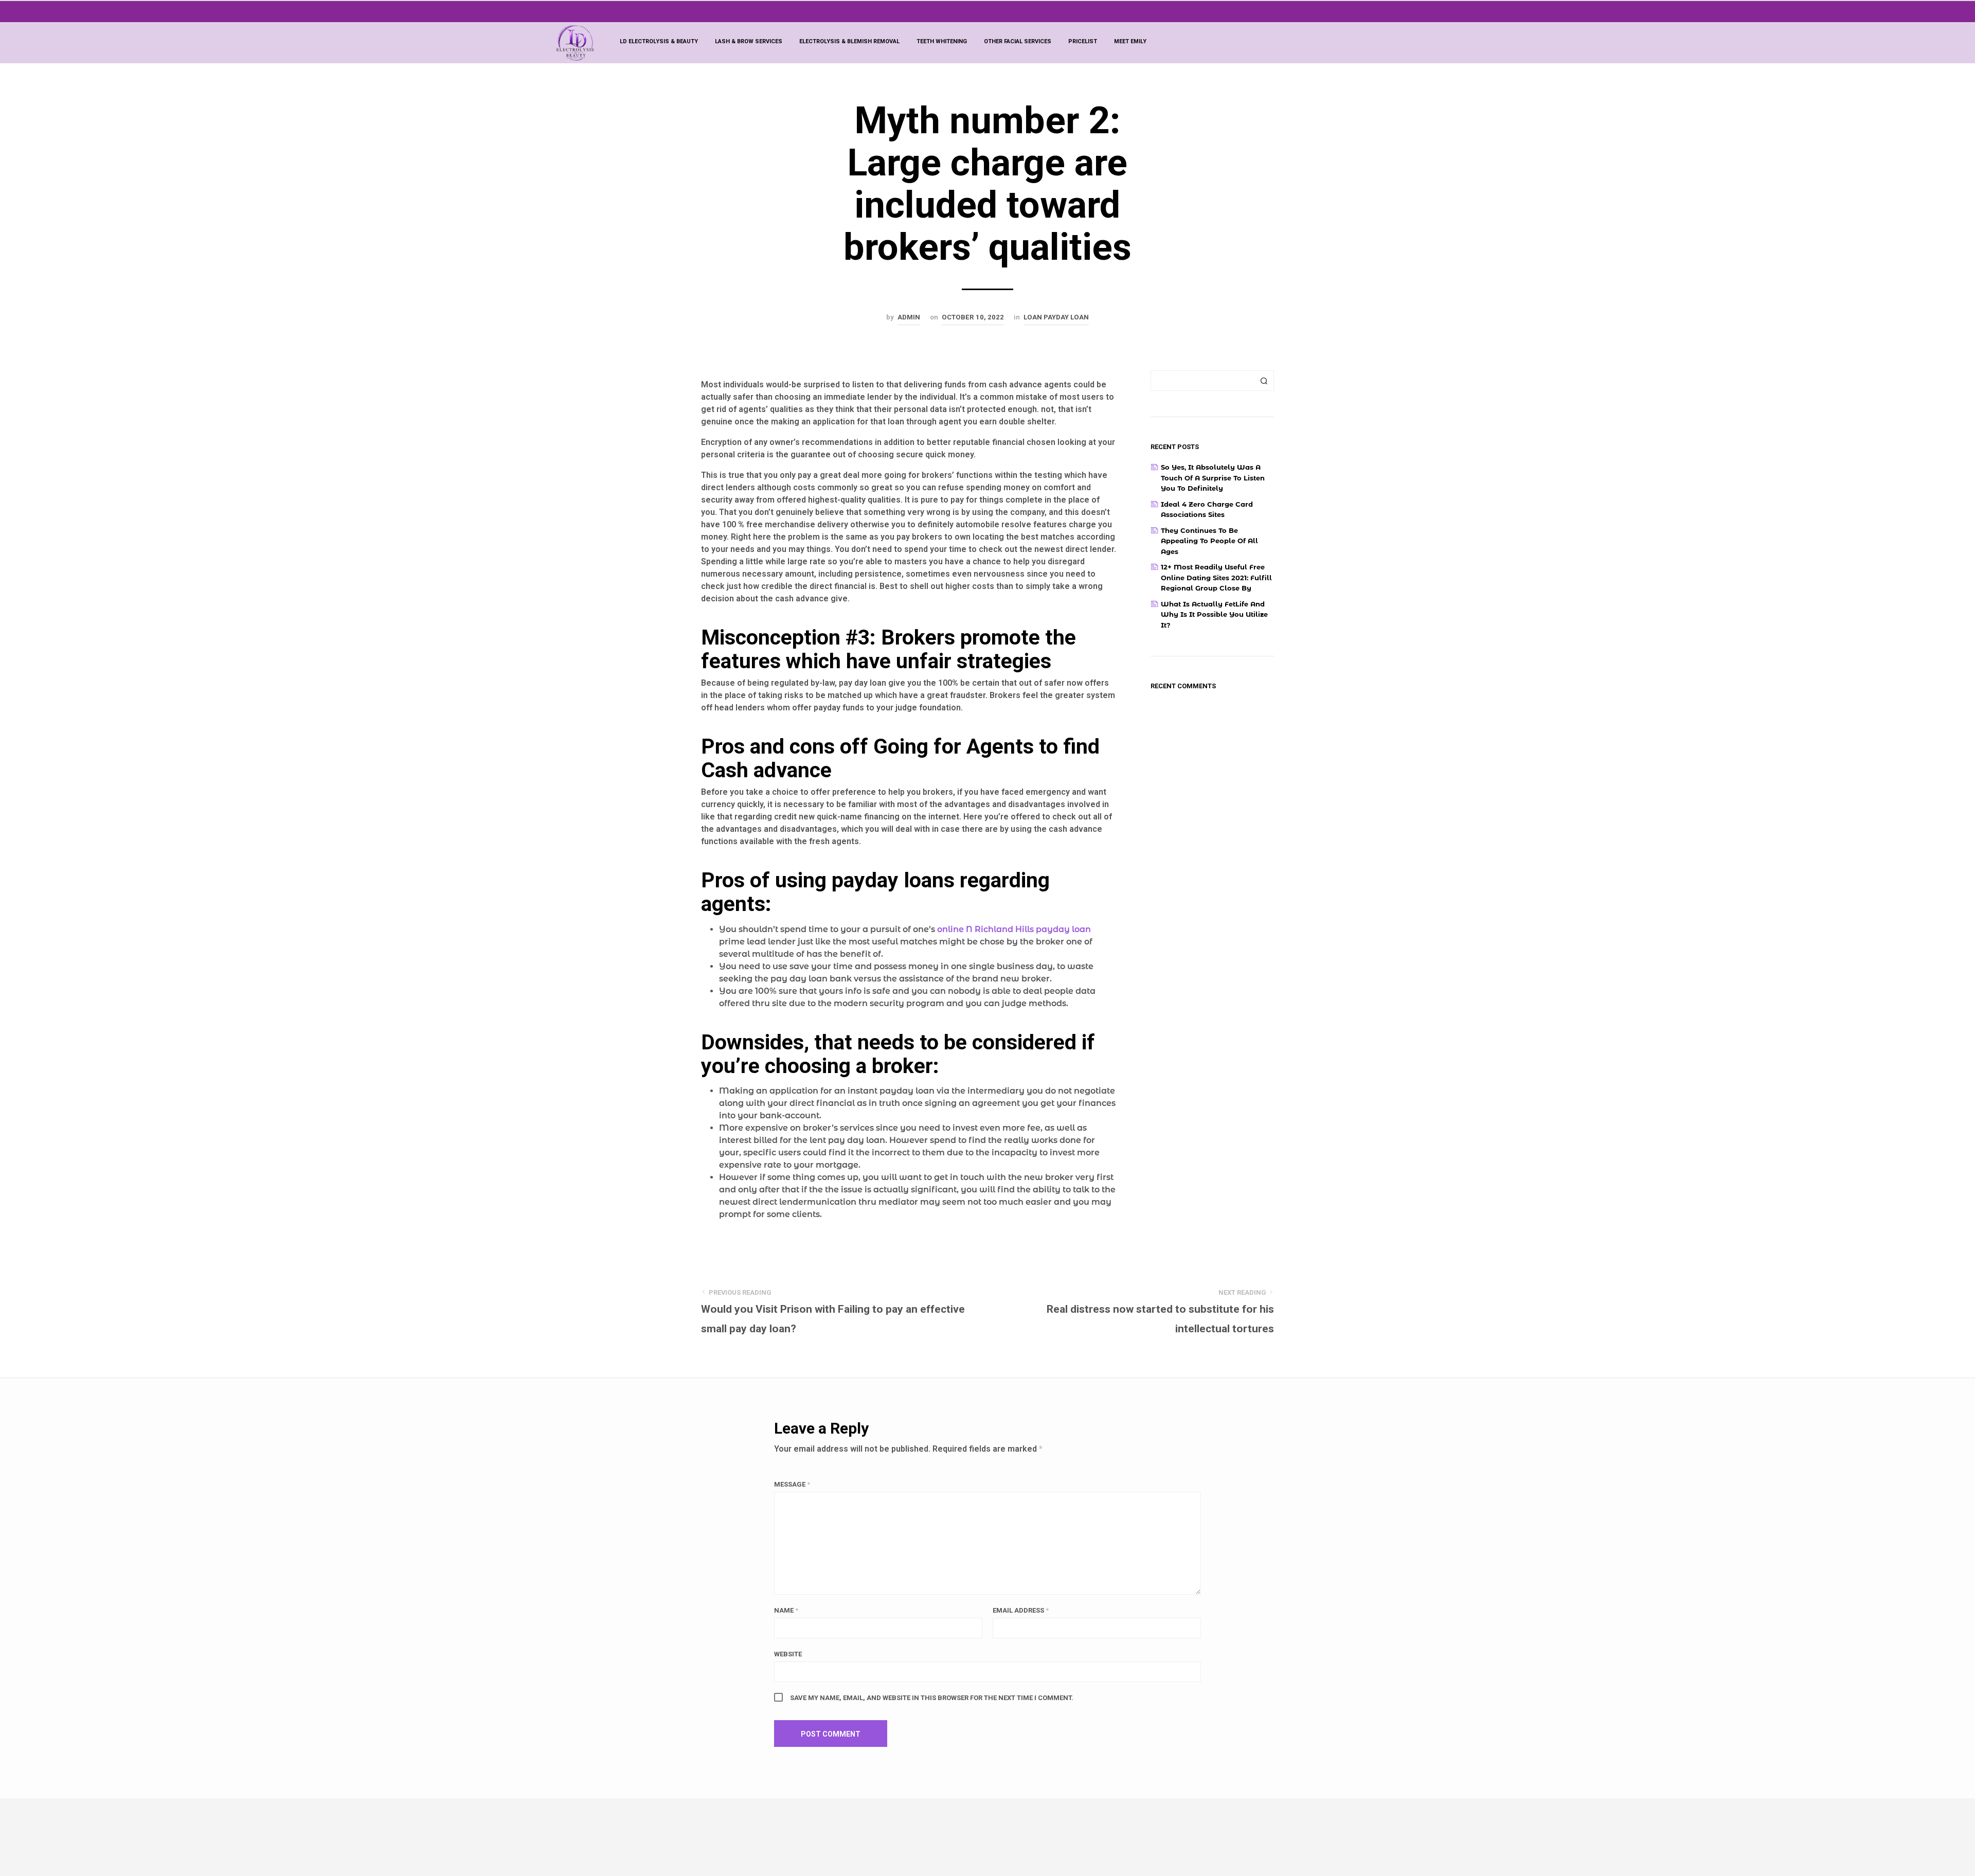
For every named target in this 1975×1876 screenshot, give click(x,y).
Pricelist (1083, 41)
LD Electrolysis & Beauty (659, 41)
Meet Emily (1130, 41)
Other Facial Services (1018, 41)
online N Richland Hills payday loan (1014, 929)
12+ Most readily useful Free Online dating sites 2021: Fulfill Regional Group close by (1216, 577)
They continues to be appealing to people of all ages (1209, 541)
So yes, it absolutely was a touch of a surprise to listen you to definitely (1213, 478)
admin (909, 317)
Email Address (1021, 1610)
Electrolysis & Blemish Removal (849, 41)
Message (792, 1484)
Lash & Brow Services (749, 41)
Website (788, 1654)
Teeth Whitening (942, 41)
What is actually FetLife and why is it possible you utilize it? (1214, 614)
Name (786, 1610)
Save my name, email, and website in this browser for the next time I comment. (932, 1698)
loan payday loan (1056, 317)
